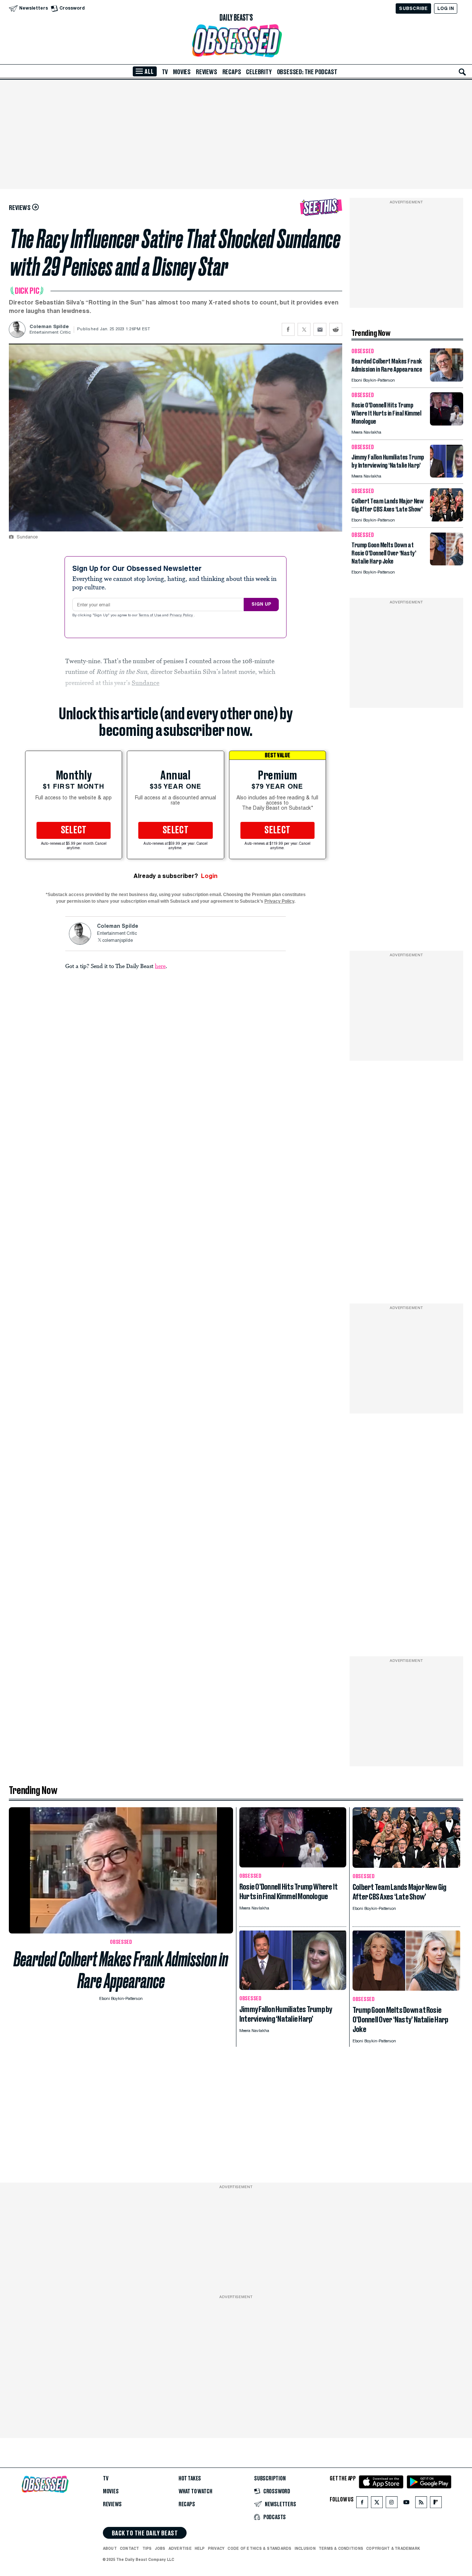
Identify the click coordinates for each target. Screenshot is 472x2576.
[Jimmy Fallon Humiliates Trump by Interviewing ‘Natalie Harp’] (447, 476)
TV (165, 72)
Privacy (216, 2548)
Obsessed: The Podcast (307, 72)
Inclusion (305, 2548)
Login (209, 876)
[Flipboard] (436, 2504)
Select (74, 830)
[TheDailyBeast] (236, 18)
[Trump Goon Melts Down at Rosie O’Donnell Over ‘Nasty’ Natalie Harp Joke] (447, 563)
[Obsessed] (236, 41)
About (110, 2548)
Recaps (232, 72)
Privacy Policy (182, 616)
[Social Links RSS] (421, 2504)
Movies (182, 72)
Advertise (180, 2548)
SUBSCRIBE (413, 8)
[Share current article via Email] (320, 329)
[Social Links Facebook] (362, 2504)
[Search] (462, 72)
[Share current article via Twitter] (304, 329)
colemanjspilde (117, 941)
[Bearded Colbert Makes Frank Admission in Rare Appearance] (447, 380)
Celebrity (259, 72)
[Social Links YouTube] (406, 2504)
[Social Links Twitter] (377, 2504)
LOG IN (446, 8)
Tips (147, 2548)
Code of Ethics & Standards (259, 2548)
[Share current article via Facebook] (288, 329)
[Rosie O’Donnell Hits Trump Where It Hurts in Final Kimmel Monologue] (447, 423)
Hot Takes (190, 2479)
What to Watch (195, 2491)
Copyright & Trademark (393, 2548)
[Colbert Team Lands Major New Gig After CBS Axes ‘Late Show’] (447, 519)
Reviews (206, 72)
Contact (130, 2548)
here (160, 966)
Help (200, 2548)
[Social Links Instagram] (392, 2504)
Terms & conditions (341, 2548)
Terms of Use (150, 616)
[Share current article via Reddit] (336, 329)
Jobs (160, 2548)
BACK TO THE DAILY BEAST (145, 2533)
